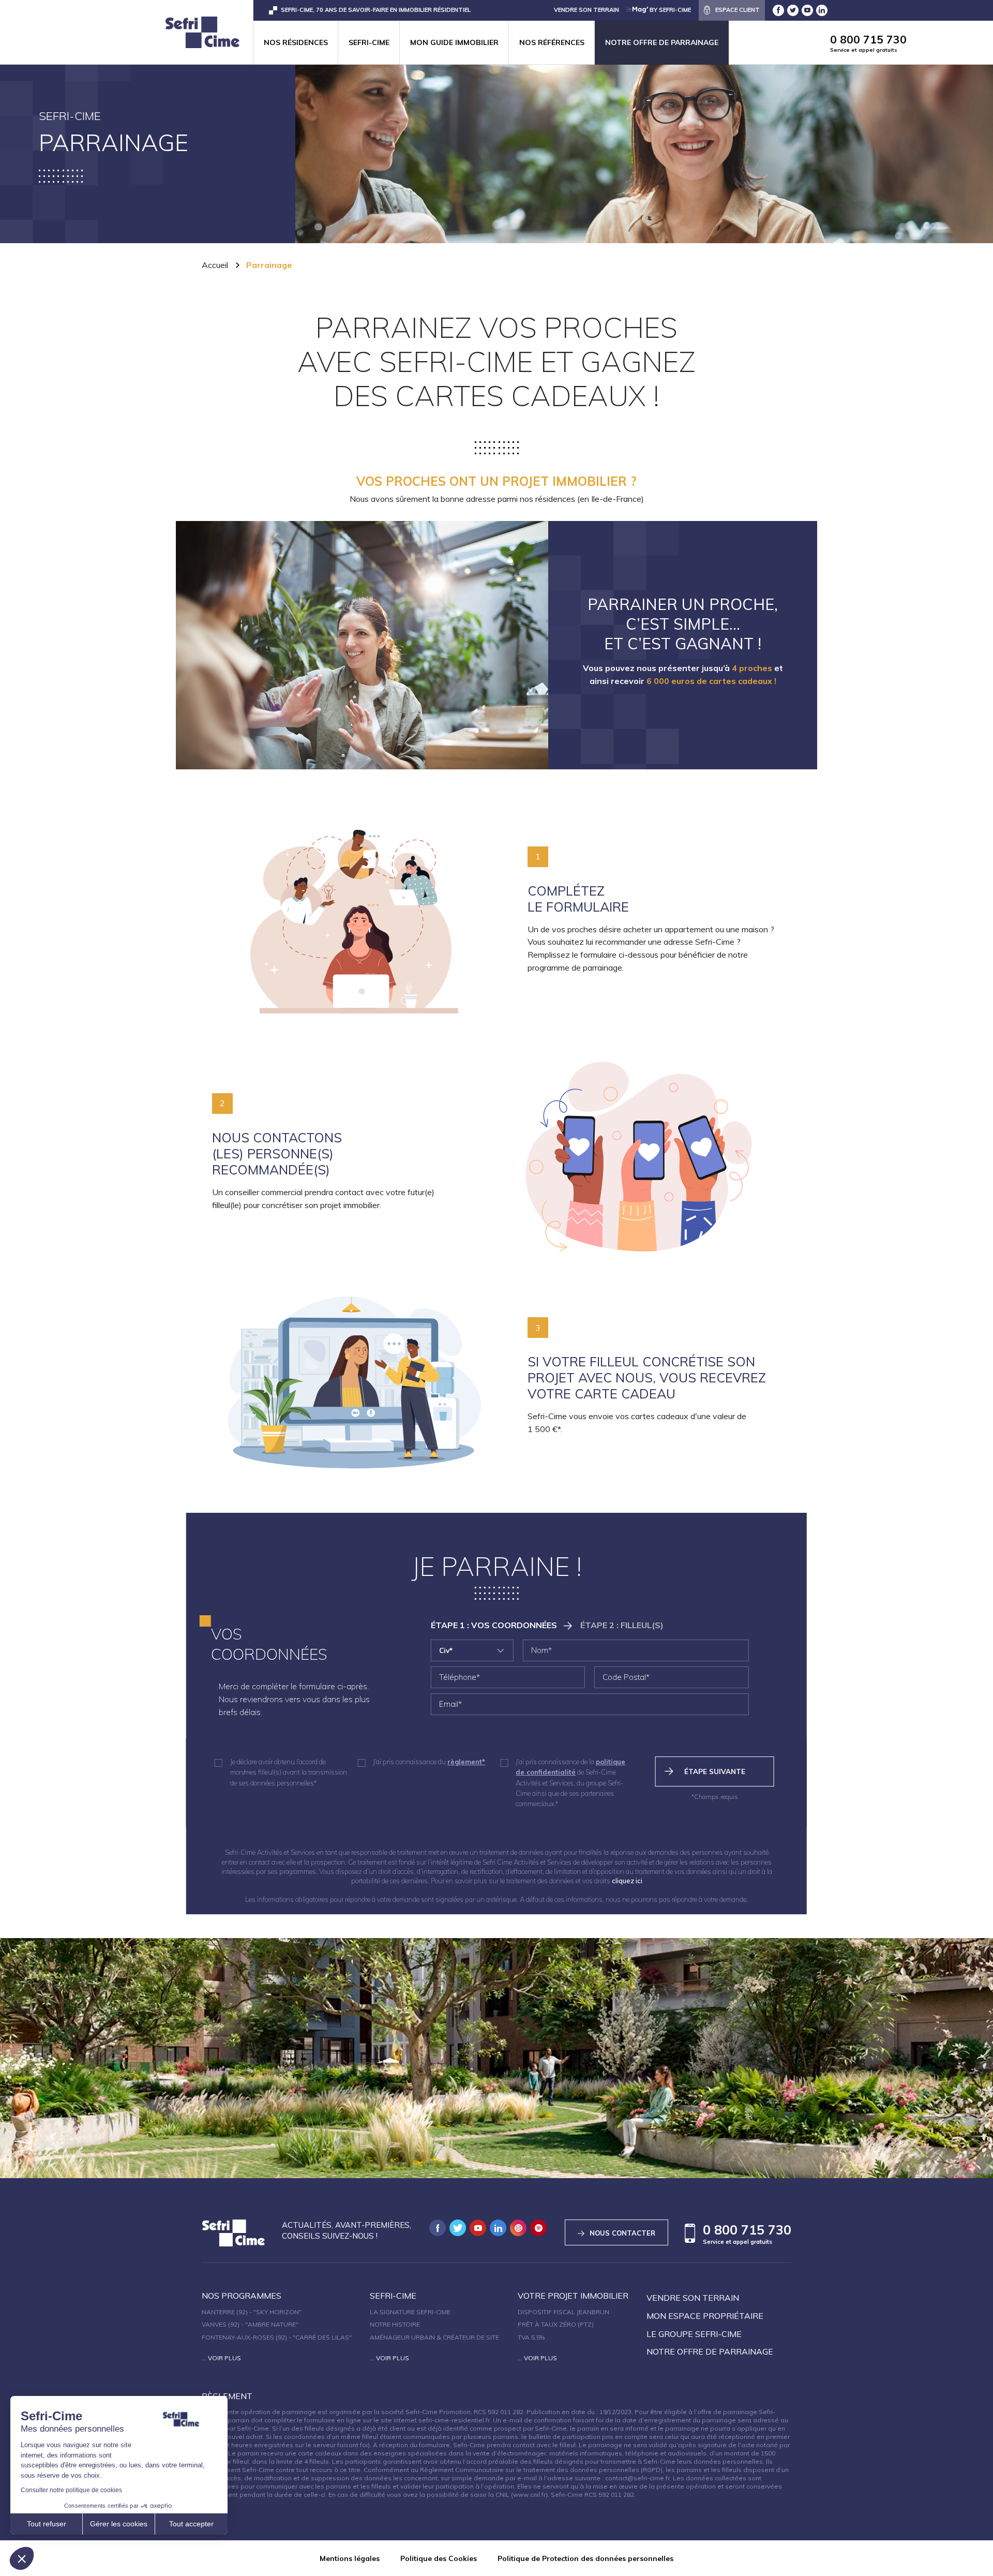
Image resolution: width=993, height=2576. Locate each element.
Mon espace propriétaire (705, 2316)
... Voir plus (221, 2358)
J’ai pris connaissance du (429, 1762)
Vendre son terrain (693, 2298)
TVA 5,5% (531, 2337)
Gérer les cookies (119, 2524)
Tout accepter (191, 2524)
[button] (22, 2558)
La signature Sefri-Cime (410, 2312)
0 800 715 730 (868, 43)
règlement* (466, 1762)
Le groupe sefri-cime (694, 2334)
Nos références (552, 42)
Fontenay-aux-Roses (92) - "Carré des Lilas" (277, 2337)
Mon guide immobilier (454, 42)
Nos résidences (296, 42)
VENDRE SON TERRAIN (586, 10)
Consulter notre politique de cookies (71, 2490)
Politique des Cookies (439, 2558)
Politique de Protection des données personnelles (585, 2558)
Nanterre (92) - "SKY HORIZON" (252, 2312)
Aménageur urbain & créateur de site (434, 2337)
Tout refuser (47, 2524)
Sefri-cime (369, 42)
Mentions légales (350, 2558)
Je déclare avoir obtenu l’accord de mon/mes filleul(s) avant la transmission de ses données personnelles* (289, 1772)
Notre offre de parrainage (662, 42)
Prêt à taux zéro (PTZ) (556, 2324)
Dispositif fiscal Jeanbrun (563, 2312)
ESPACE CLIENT (738, 10)
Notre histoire (395, 2324)
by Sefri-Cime (669, 10)
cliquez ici (627, 1881)
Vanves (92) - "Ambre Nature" (250, 2324)
